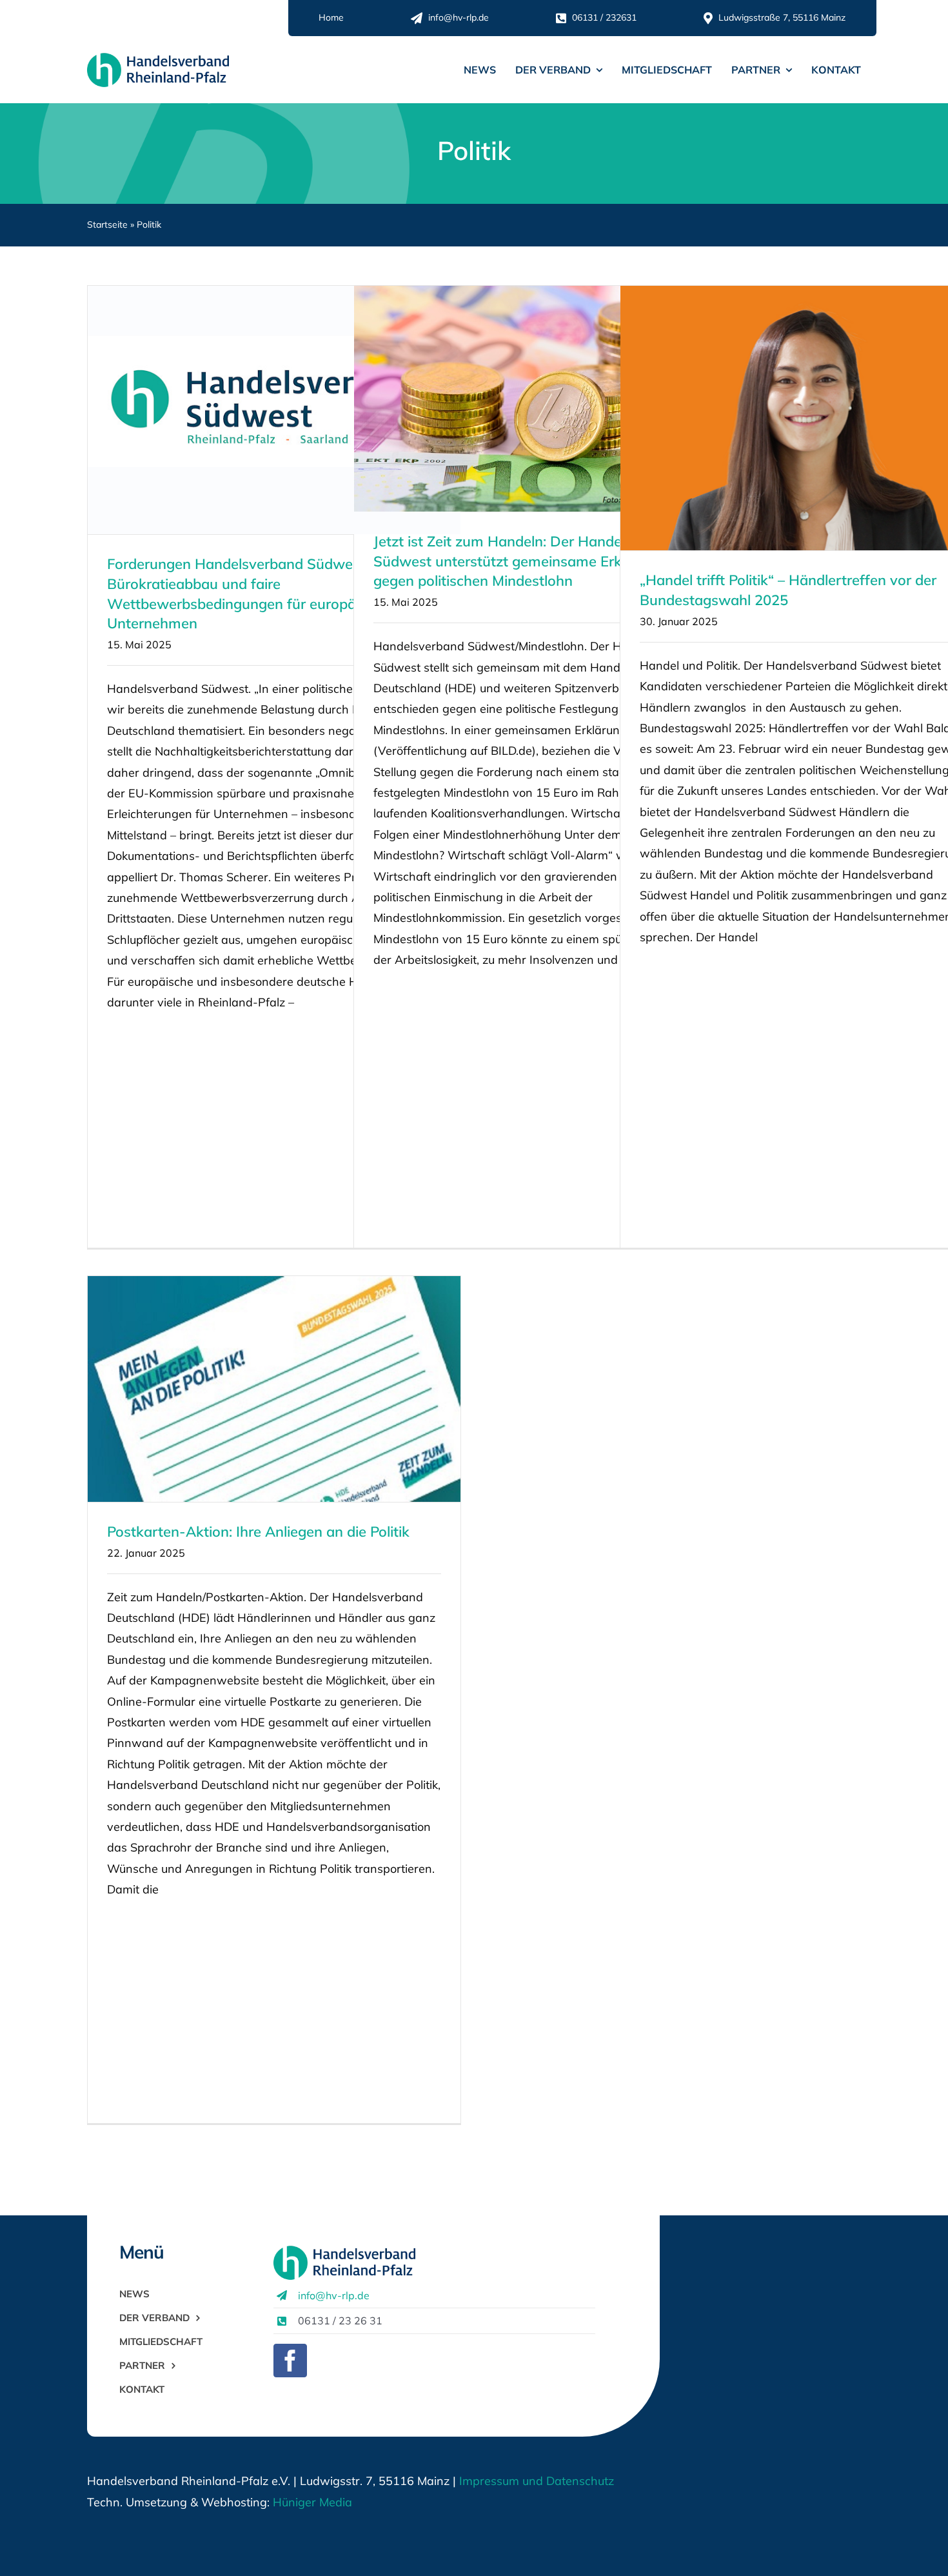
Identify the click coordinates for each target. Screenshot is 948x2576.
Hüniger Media (312, 2502)
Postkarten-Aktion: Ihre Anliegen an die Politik (258, 1532)
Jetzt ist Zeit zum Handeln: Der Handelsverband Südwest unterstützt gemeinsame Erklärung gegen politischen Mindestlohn (530, 561)
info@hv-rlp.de (334, 2295)
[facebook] (290, 2361)
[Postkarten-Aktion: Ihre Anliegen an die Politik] (274, 1389)
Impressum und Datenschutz (537, 2481)
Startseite (107, 225)
